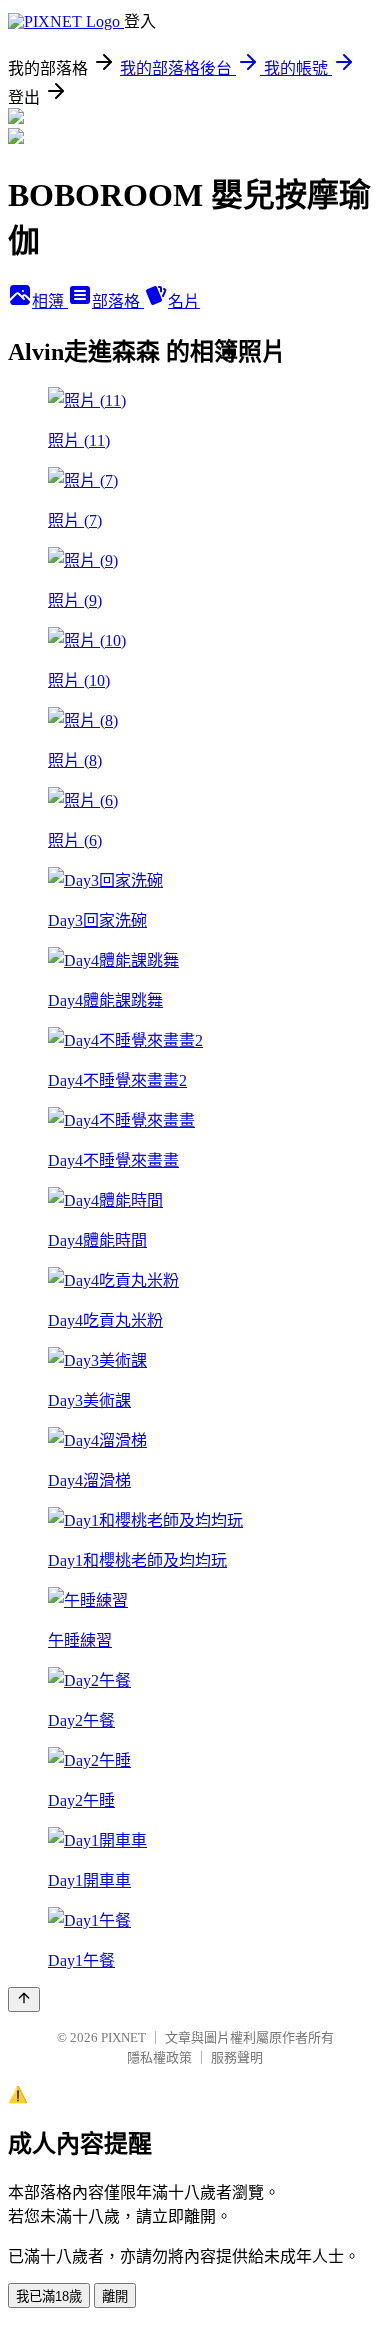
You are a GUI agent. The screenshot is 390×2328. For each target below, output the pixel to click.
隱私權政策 (159, 2057)
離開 (115, 2296)
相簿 (50, 301)
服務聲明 (237, 2057)
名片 (184, 301)
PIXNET (123, 2037)
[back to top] (24, 1999)
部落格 (118, 301)
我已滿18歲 (49, 2296)
